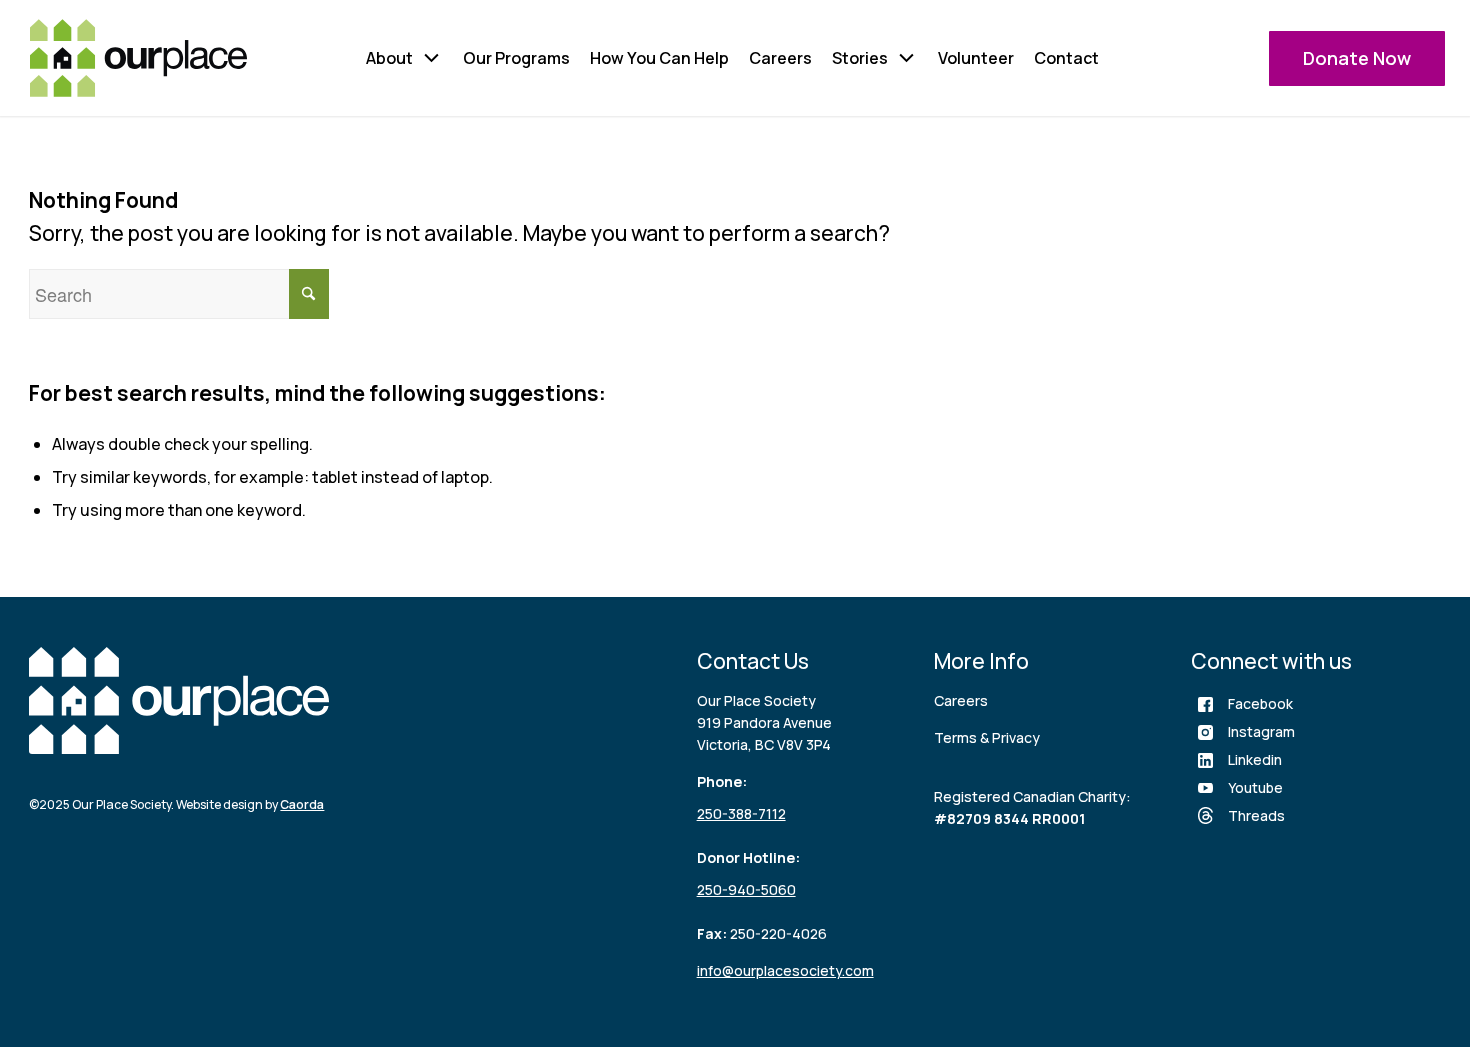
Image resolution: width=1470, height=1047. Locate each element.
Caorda (302, 804)
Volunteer (976, 58)
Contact (1066, 58)
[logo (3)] (138, 58)
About (389, 58)
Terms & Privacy (987, 737)
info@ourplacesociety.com (785, 970)
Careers (780, 58)
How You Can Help (659, 58)
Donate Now (1357, 58)
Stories (860, 58)
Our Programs (516, 58)
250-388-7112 (741, 813)
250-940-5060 (746, 889)
